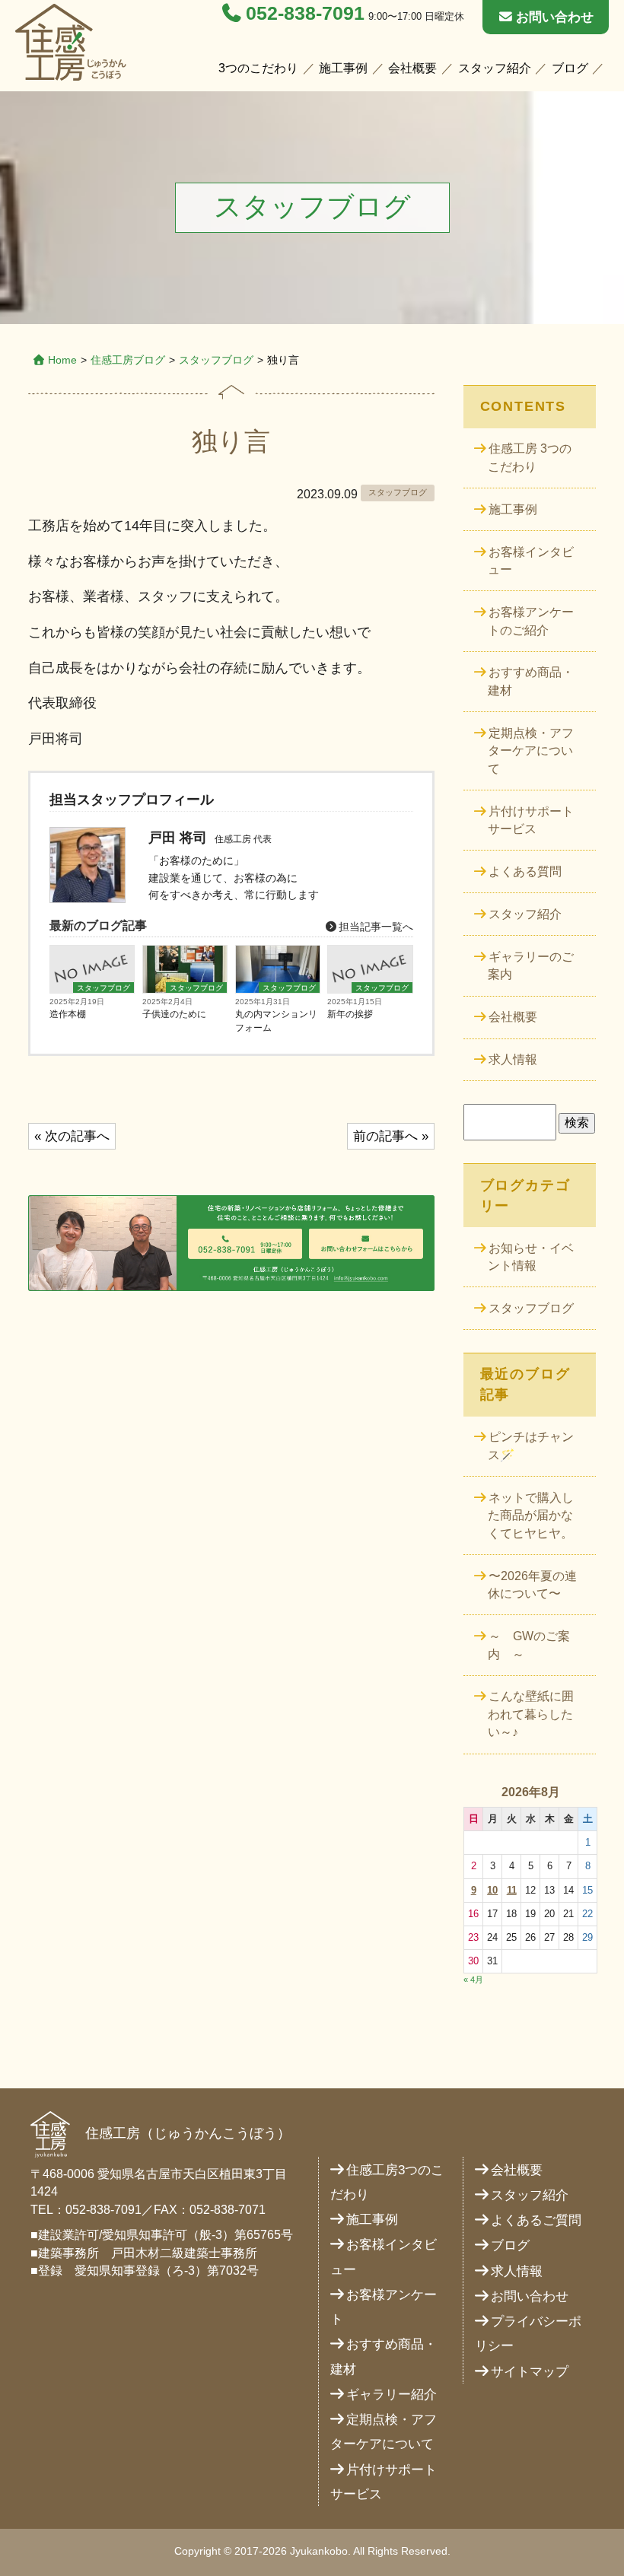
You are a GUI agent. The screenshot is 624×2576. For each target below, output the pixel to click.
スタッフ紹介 (495, 68)
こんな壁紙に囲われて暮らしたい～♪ (530, 1714)
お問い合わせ (555, 17)
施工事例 (343, 68)
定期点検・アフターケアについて (530, 751)
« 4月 (473, 1980)
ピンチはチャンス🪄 (530, 1446)
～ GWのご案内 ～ (528, 1645)
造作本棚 (68, 1014)
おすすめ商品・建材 (530, 681)
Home (62, 360)
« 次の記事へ (72, 1136)
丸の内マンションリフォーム (276, 1021)
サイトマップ (530, 2372)
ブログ (570, 68)
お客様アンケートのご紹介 (530, 621)
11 (512, 1890)
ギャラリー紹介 (392, 2395)
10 (492, 1890)
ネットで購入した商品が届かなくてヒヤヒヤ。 (530, 1515)
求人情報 (513, 1059)
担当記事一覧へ (374, 927)
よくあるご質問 (536, 2220)
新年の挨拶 (350, 1014)
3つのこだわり (258, 68)
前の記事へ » (391, 1136)
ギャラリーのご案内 (530, 966)
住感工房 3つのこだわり (529, 458)
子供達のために (174, 1014)
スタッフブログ (216, 360)
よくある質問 (525, 871)
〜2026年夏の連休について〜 (532, 1585)
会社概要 (412, 68)
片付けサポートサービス (530, 821)
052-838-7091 (305, 13)
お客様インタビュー (530, 561)
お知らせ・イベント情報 (530, 1257)
